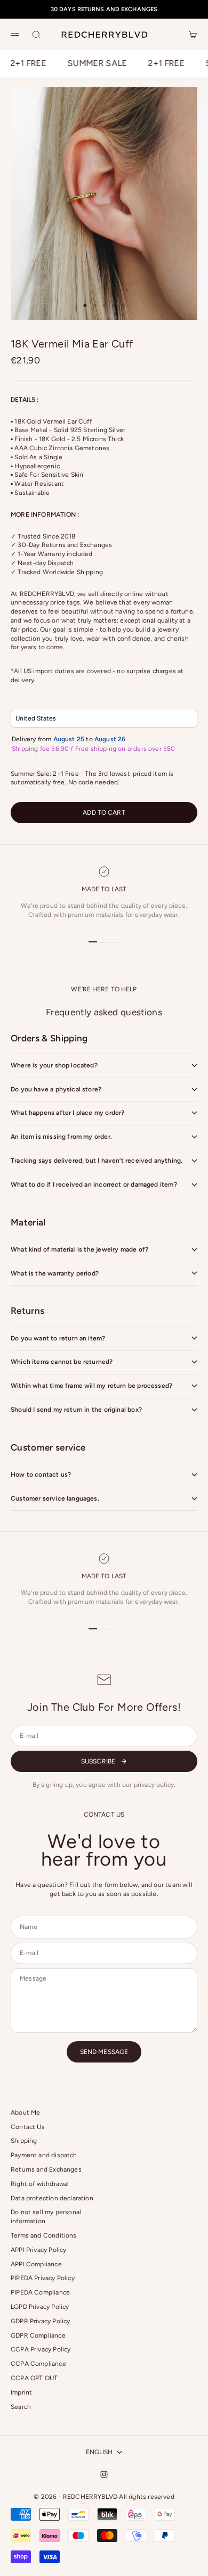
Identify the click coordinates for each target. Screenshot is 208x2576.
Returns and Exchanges (46, 2169)
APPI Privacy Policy (38, 2250)
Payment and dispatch (44, 2155)
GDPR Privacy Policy (40, 2321)
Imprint (21, 2392)
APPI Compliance (36, 2264)
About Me (25, 2113)
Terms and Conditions (44, 2235)
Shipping (24, 2141)
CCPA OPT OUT (34, 2378)
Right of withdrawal (40, 2184)
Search (21, 2407)
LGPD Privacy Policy (40, 2307)
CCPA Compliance (38, 2364)
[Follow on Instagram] (104, 2474)
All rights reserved (146, 2497)
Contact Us (28, 2127)
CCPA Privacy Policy (41, 2349)
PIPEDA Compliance (40, 2292)
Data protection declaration (52, 2198)
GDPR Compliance (38, 2335)
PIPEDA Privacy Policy (43, 2278)
